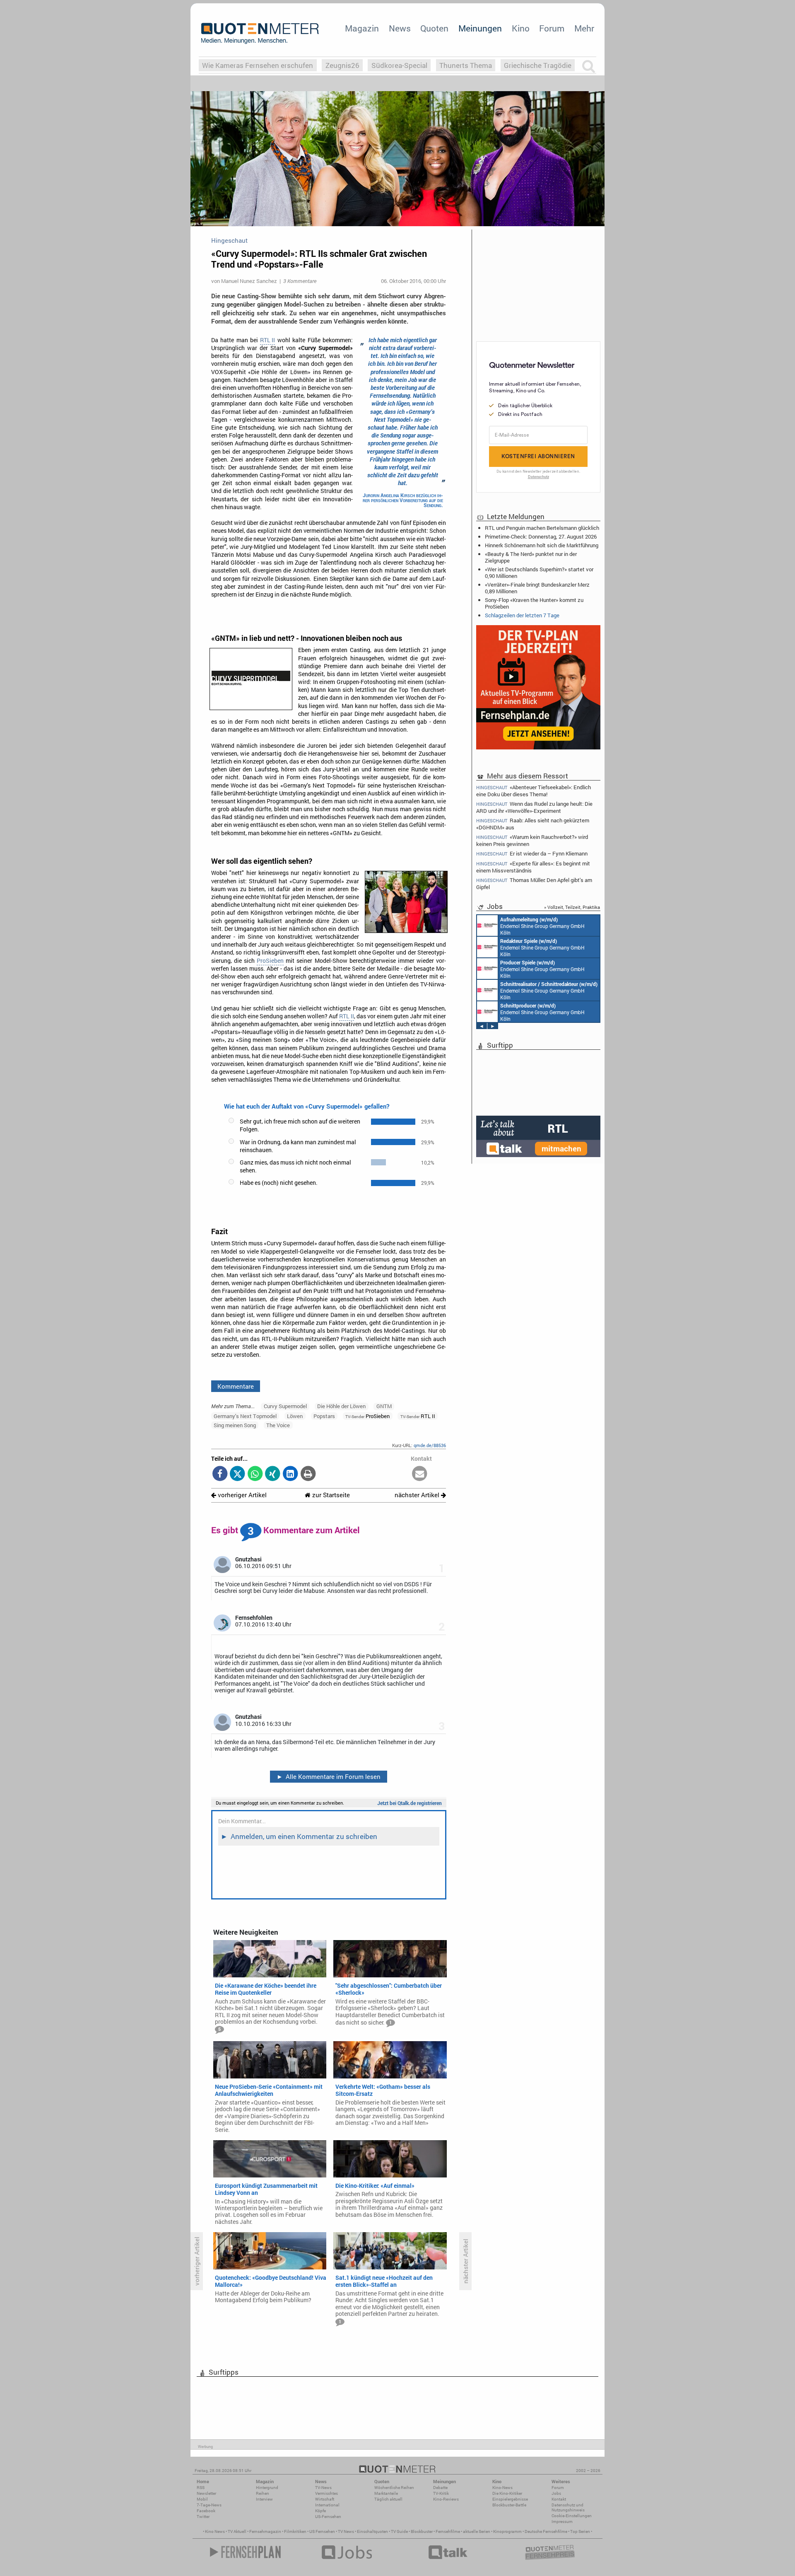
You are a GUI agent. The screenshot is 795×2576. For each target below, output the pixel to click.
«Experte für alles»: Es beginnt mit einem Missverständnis (533, 867)
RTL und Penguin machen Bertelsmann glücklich (542, 528)
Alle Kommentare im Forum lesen (329, 1776)
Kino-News (502, 2488)
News (400, 28)
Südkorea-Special (399, 65)
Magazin (362, 28)
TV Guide (399, 2531)
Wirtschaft (325, 2499)
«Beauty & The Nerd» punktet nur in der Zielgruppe (531, 557)
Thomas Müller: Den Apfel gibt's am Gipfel (534, 883)
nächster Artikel (418, 1495)
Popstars (324, 1416)
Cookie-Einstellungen (572, 2516)
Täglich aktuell (388, 2499)
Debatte (440, 2488)
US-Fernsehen (328, 2517)
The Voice (278, 1425)
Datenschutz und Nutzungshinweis (568, 2507)
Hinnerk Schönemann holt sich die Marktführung (542, 545)
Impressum (562, 2522)
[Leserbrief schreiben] (420, 1474)
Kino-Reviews (446, 2499)
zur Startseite (330, 1495)
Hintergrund (267, 2488)
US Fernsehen (322, 2531)
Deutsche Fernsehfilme (546, 2531)
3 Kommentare (300, 281)
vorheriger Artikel (241, 1495)
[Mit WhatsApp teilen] (255, 1474)
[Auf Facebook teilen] (220, 1474)
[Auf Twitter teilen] (237, 1474)
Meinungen (480, 28)
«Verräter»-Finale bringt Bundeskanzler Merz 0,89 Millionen (537, 588)
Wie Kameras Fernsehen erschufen (258, 65)
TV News (346, 2531)
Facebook (206, 2511)
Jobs (556, 2493)
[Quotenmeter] (260, 33)
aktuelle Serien (477, 2531)
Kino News (215, 2531)
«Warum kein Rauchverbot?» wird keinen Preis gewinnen (532, 840)
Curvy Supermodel (285, 1406)
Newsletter (206, 2493)
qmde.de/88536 (430, 1445)
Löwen (295, 1416)
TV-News (323, 2488)
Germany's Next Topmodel (245, 1416)
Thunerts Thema (466, 65)
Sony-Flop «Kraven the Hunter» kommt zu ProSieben (534, 603)
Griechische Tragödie (538, 65)
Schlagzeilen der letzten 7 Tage (522, 615)
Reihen (263, 2493)
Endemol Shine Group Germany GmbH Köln (542, 926)
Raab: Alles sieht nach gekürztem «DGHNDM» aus (533, 824)
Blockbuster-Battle (509, 2505)
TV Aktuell (237, 2531)
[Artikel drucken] (308, 1474)
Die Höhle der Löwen (341, 1406)
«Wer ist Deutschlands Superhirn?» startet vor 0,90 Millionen (539, 573)
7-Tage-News (209, 2505)
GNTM (384, 1406)
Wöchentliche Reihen (394, 2488)
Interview (264, 2499)
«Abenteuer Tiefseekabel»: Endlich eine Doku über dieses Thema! (534, 790)
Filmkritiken (295, 2531)
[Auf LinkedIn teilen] (290, 1474)
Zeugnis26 (342, 65)
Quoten (434, 28)
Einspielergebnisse (510, 2499)
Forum (552, 28)
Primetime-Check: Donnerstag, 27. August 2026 (541, 536)
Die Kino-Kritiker (507, 2493)
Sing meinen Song (235, 1425)
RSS (201, 2488)
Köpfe (320, 2511)
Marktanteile (386, 2493)
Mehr (584, 28)
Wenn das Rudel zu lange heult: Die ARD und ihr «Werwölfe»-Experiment (534, 807)
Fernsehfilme (448, 2531)
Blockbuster (422, 2531)
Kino (521, 28)
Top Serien (580, 2531)
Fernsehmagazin (265, 2531)
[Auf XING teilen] (273, 1474)
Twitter (203, 2517)
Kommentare (236, 1386)
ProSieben (270, 961)
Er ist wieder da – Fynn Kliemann (532, 854)
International (327, 2505)
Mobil (202, 2499)
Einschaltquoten (372, 2531)
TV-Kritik (441, 2493)
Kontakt (559, 2499)
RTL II (267, 340)
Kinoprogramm (507, 2531)
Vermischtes (326, 2493)
